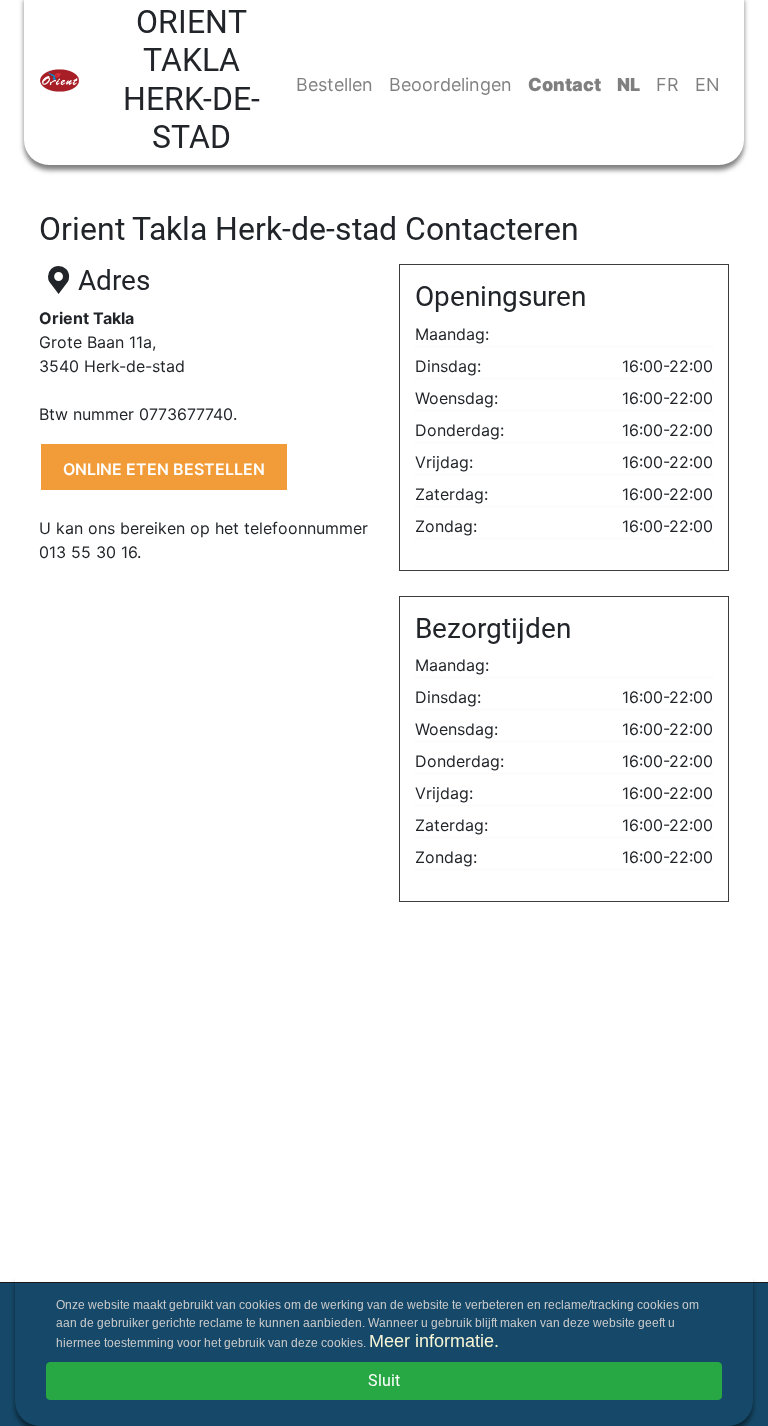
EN (707, 84)
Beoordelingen (450, 84)
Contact (564, 84)
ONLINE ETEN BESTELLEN (164, 469)
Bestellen (334, 84)
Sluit (384, 1380)
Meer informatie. (434, 1341)
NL (628, 84)
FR (667, 84)
